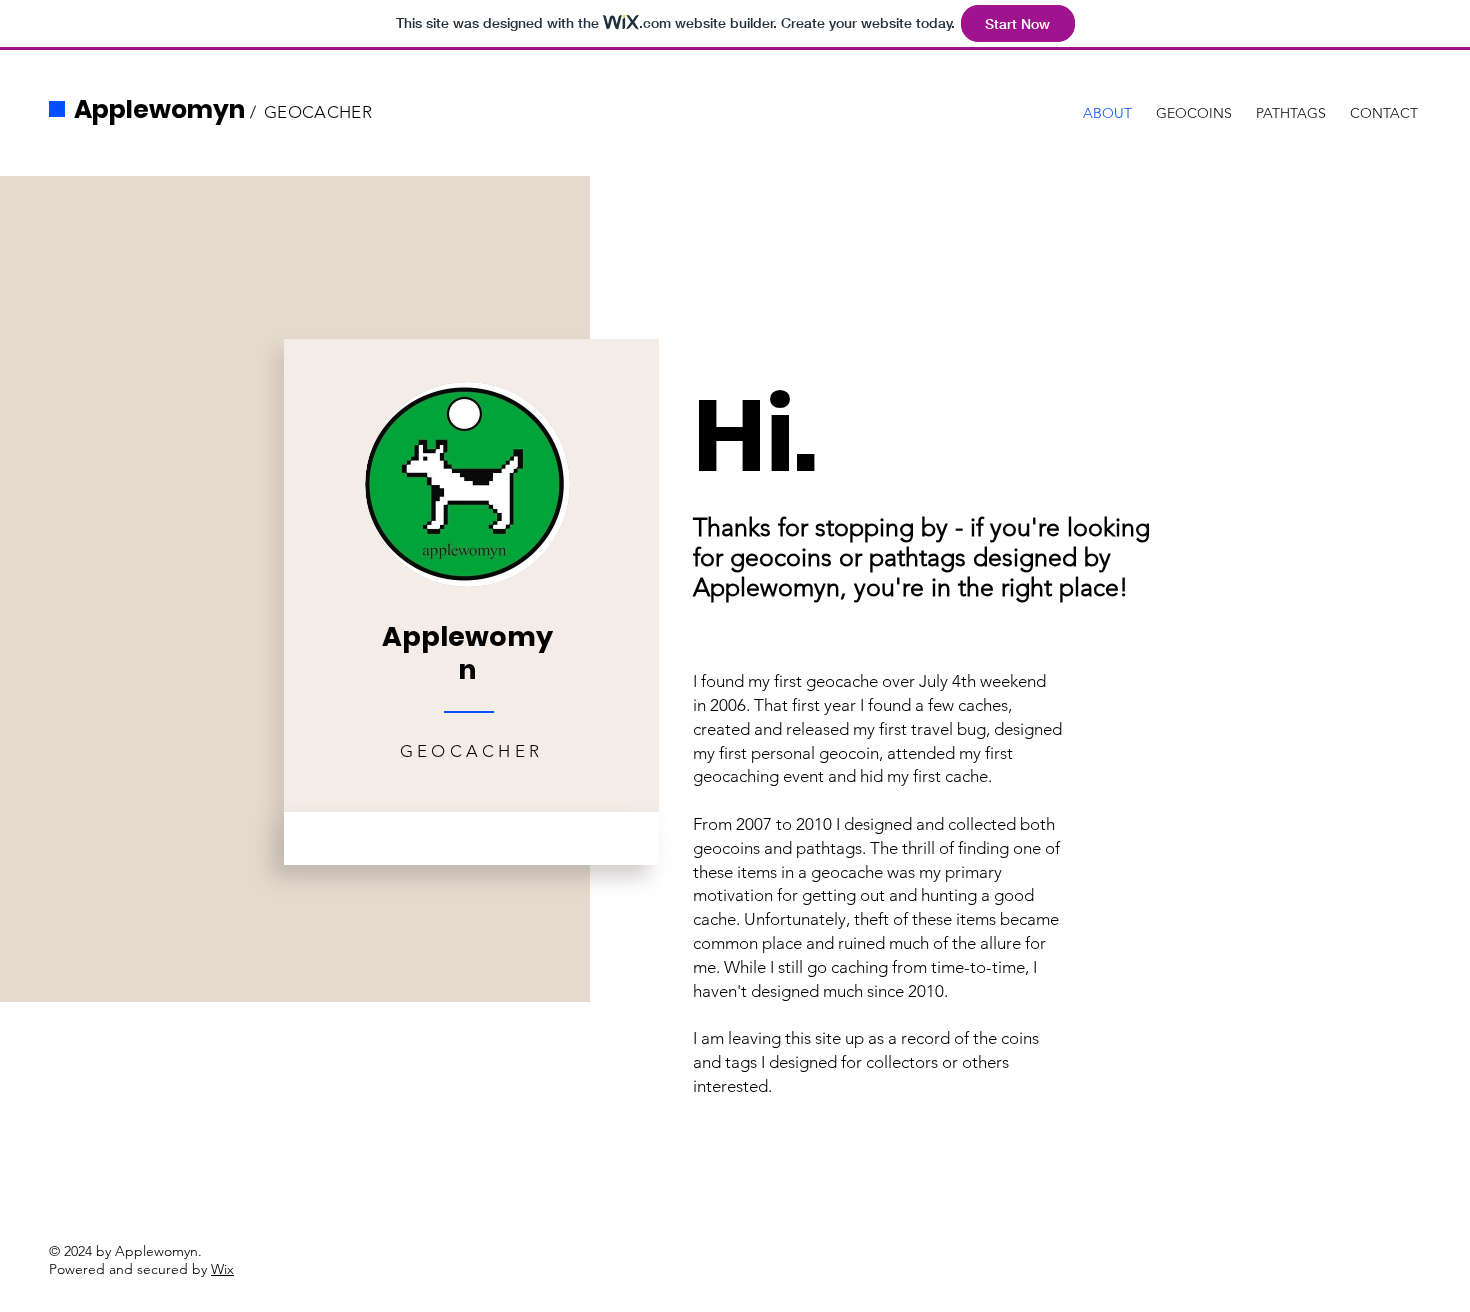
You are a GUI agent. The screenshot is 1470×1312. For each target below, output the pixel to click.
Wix (222, 1269)
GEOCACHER (318, 112)
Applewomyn (159, 109)
